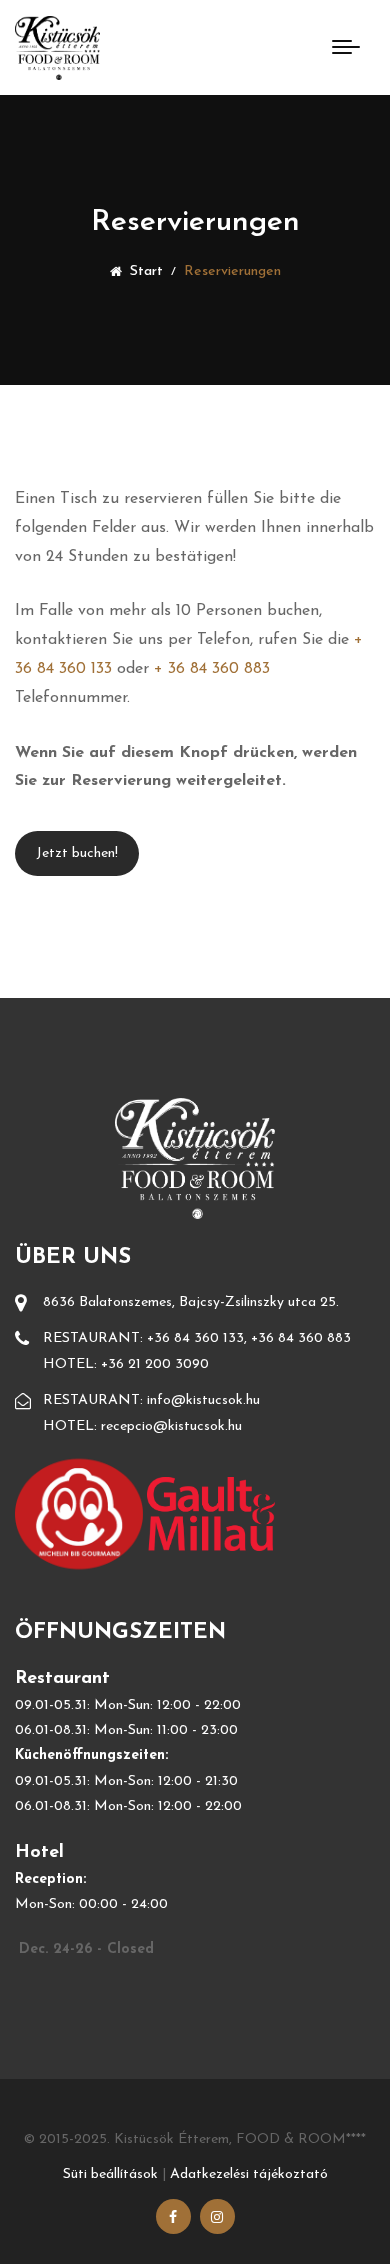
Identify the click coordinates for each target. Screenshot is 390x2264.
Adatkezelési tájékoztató (249, 2174)
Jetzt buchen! (77, 853)
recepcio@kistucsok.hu (171, 1426)
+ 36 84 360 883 (212, 669)
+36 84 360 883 (301, 1338)
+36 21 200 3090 (155, 1364)
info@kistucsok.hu (203, 1400)
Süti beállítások (110, 2174)
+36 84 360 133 (195, 1338)
